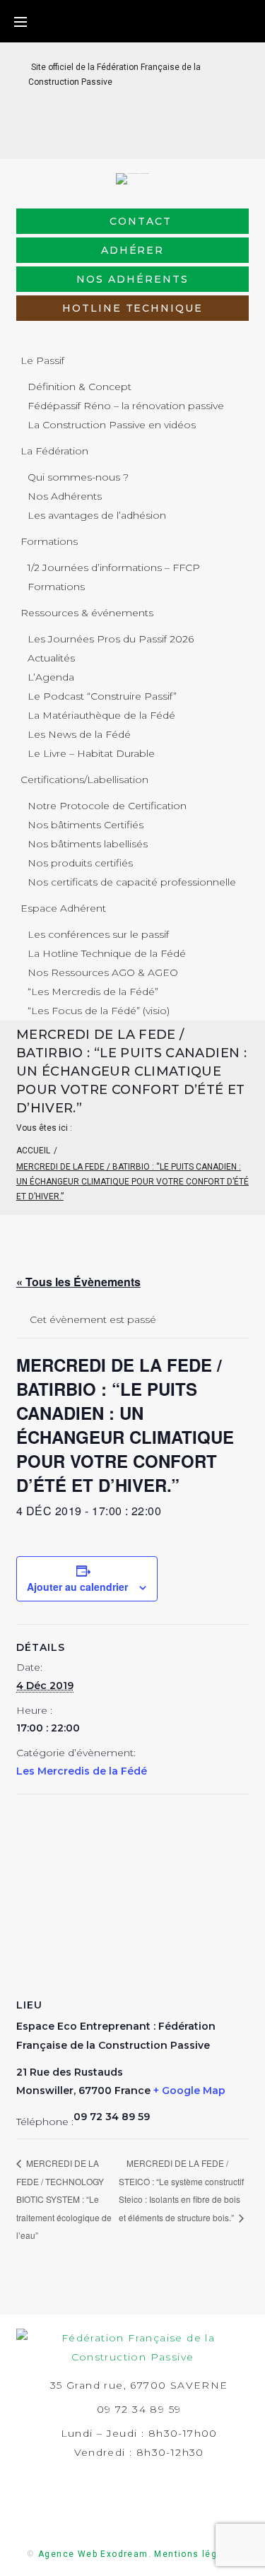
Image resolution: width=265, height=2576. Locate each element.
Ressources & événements (87, 613)
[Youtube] (166, 137)
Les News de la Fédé (79, 734)
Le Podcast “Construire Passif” (102, 696)
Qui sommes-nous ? (78, 477)
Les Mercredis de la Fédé (82, 1771)
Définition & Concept (79, 387)
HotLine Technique (132, 308)
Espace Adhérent (63, 908)
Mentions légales (196, 2554)
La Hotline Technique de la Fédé (107, 953)
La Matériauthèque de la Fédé (101, 715)
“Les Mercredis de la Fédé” (93, 992)
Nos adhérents (132, 279)
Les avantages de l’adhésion (97, 515)
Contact (141, 221)
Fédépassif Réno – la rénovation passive (126, 406)
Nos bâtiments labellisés (88, 844)
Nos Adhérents (65, 496)
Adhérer (133, 250)
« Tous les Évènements (78, 1282)
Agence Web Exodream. (95, 2554)
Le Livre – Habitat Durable (91, 753)
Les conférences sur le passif (98, 934)
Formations (49, 541)
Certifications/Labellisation (84, 780)
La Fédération (54, 451)
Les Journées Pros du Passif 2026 (111, 639)
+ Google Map (189, 2090)
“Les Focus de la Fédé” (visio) (99, 1011)
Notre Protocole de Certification (107, 806)
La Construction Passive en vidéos (112, 425)
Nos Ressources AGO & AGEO (103, 972)
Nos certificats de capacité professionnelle (132, 882)
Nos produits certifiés (80, 863)
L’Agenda (51, 677)
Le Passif (42, 360)
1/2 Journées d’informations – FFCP (114, 567)
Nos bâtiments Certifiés (86, 825)
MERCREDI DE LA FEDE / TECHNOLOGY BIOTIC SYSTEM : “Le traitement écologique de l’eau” (64, 2199)
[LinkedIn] (121, 137)
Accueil (33, 1151)
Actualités (51, 658)
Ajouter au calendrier (77, 1587)
